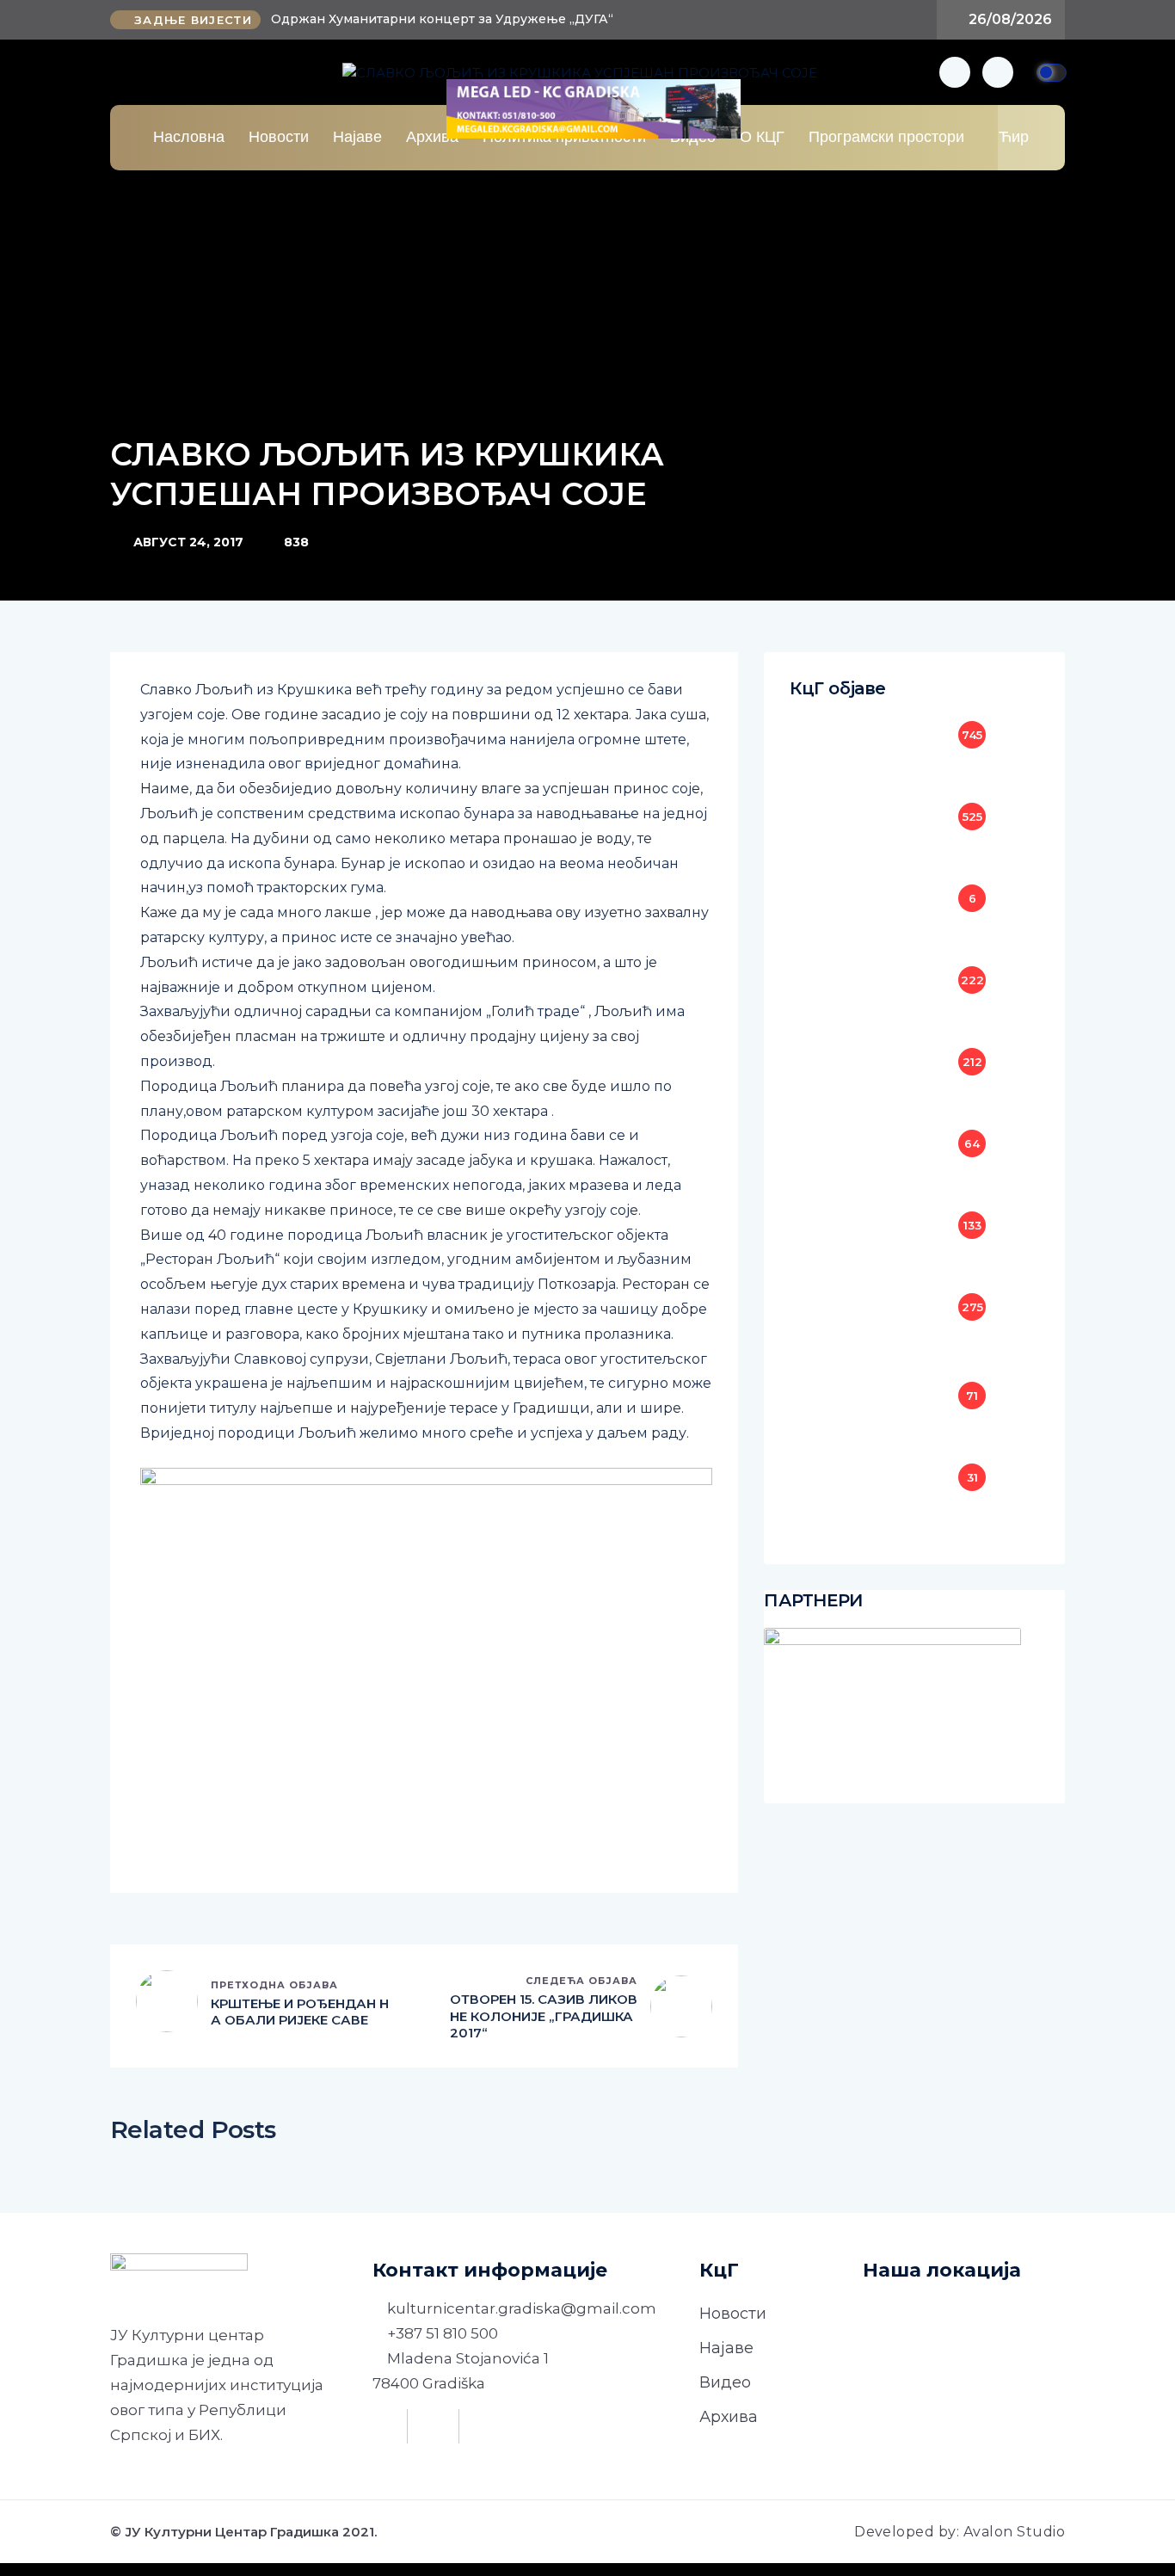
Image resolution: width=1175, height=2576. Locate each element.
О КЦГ (762, 137)
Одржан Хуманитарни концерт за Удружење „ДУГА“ (442, 19)
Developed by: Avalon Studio (960, 2532)
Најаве (357, 137)
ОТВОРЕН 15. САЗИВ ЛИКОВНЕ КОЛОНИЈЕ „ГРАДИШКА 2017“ (544, 2016)
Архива (432, 137)
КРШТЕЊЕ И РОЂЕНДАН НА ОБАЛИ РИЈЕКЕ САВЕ (300, 2012)
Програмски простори (886, 137)
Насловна (189, 137)
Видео (725, 2382)
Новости (279, 137)
